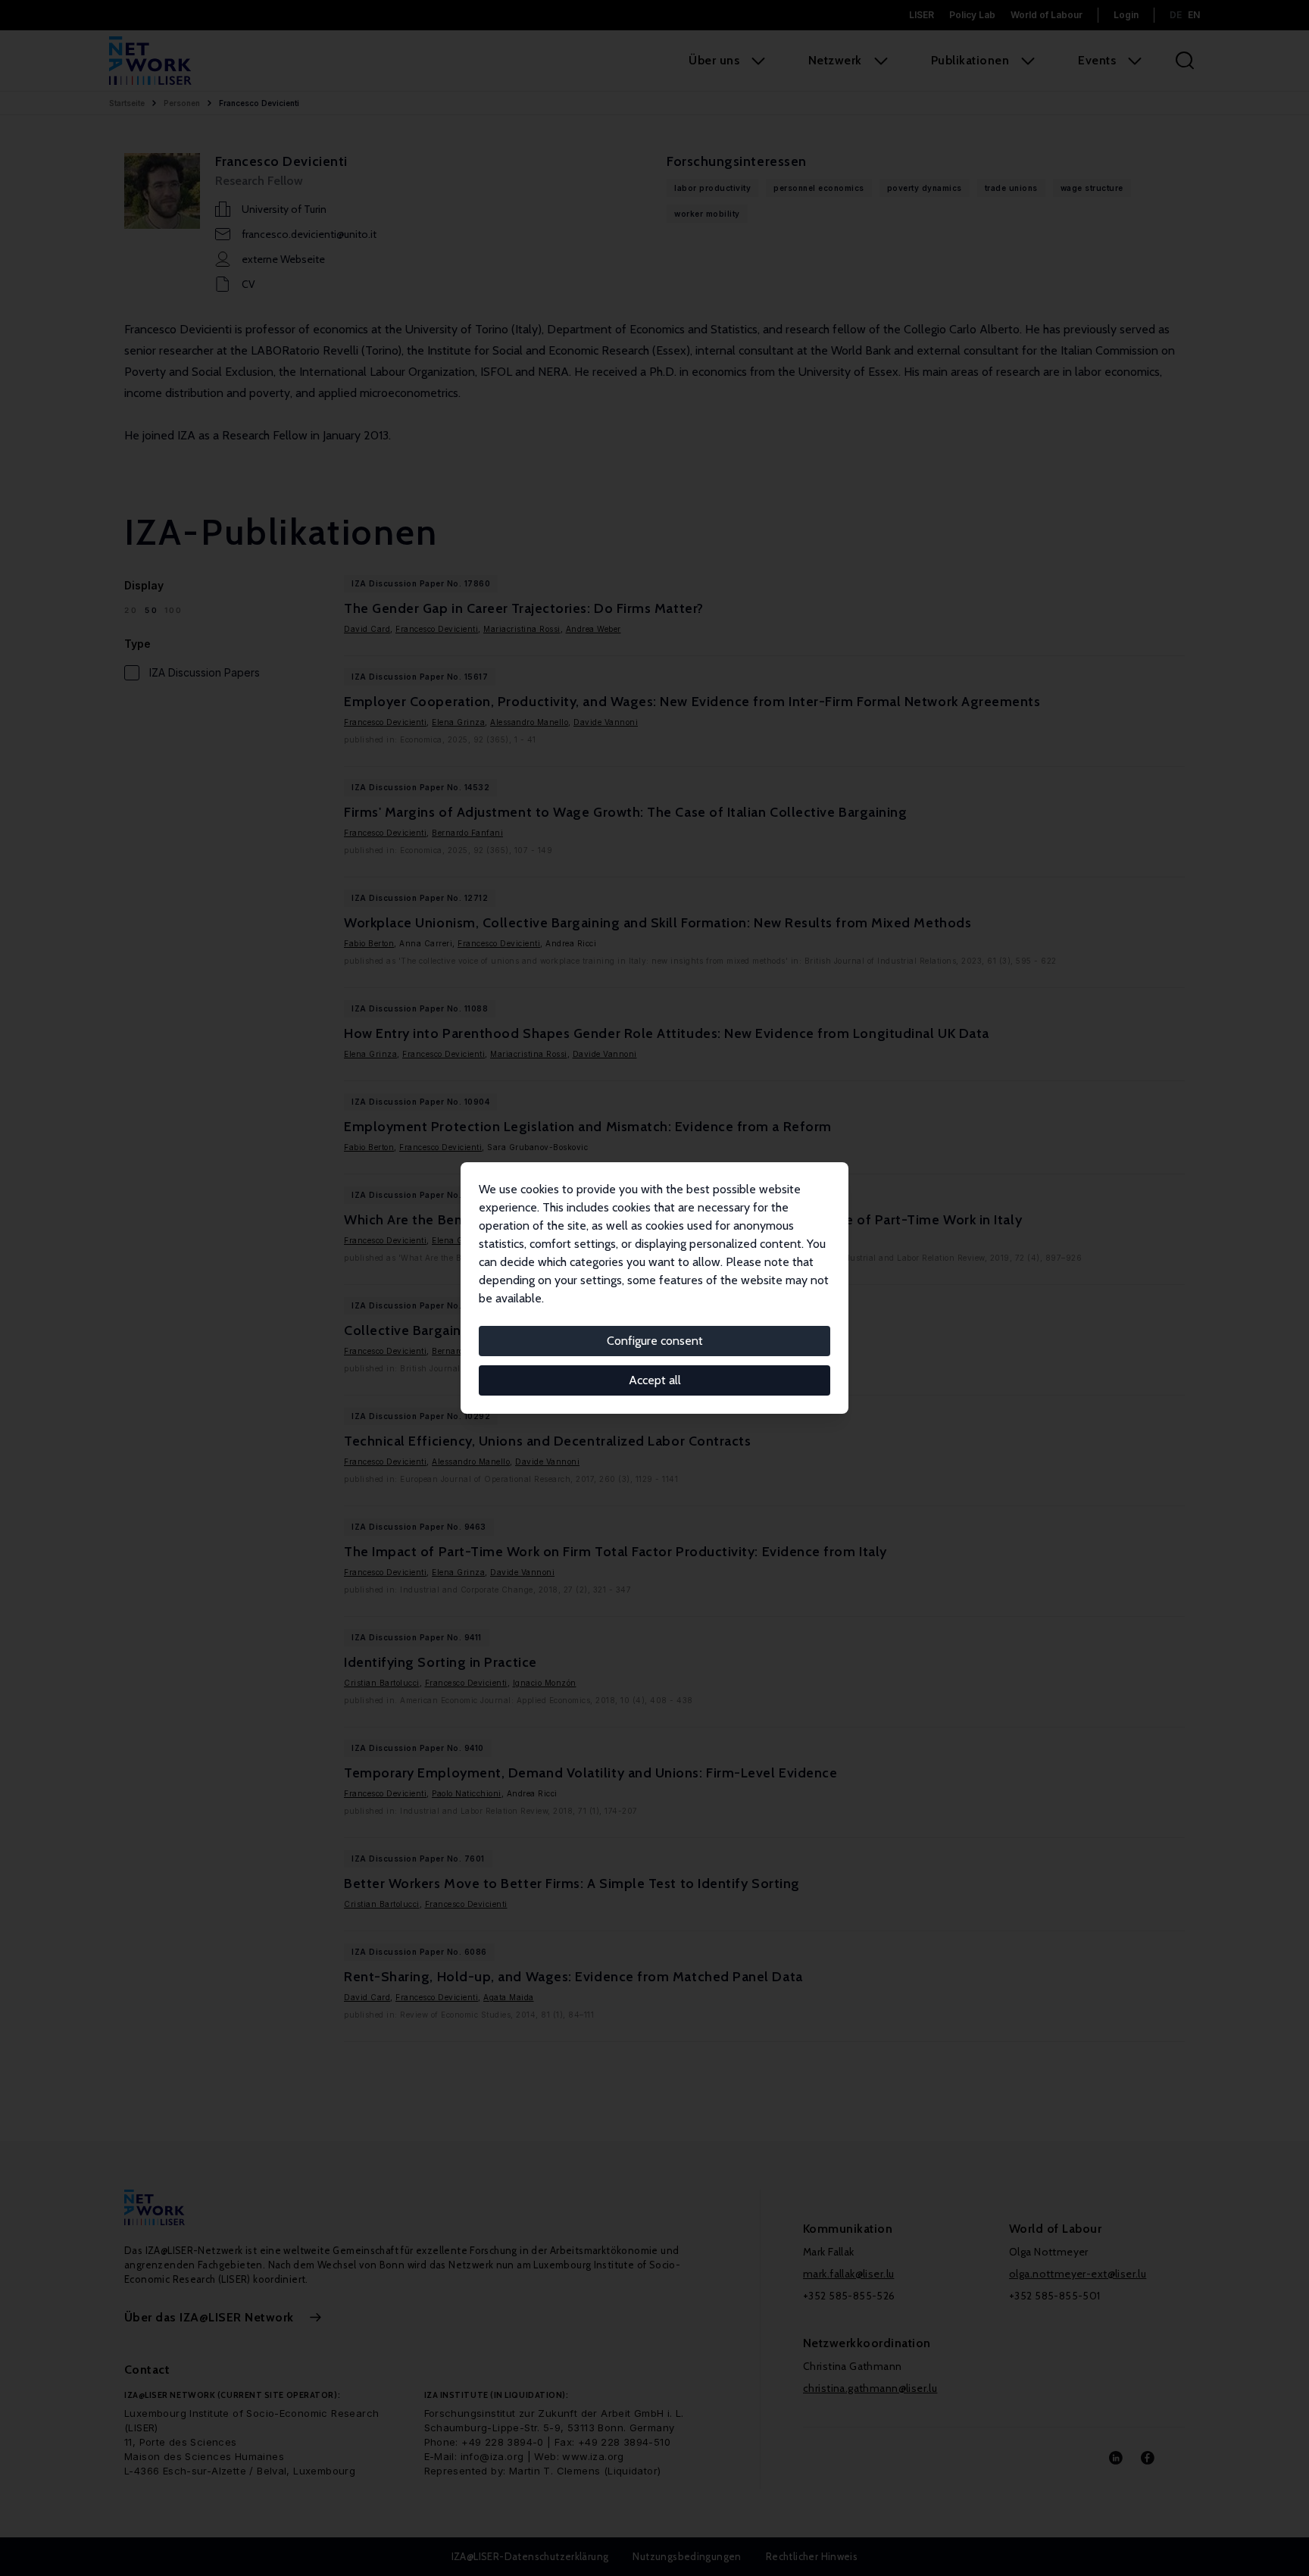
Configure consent (655, 1341)
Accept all (655, 1380)
